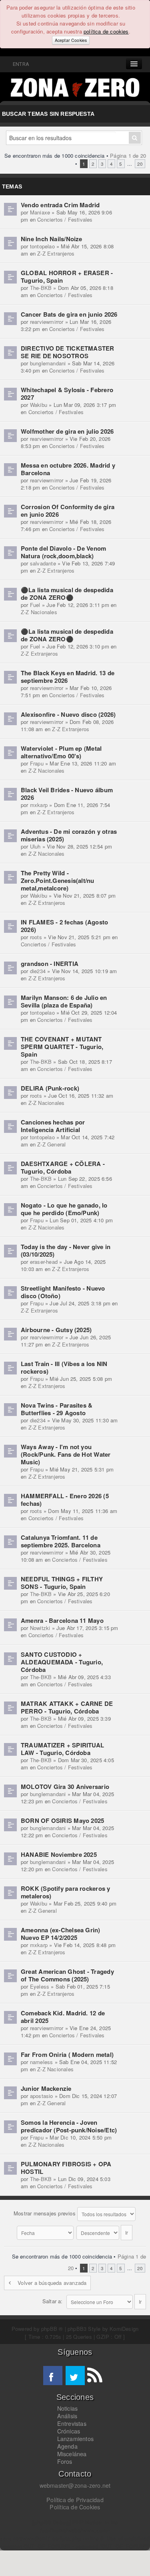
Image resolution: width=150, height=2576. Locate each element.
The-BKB (41, 288)
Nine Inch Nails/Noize (52, 239)
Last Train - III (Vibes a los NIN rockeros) (64, 1367)
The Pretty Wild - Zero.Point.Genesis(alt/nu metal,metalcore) (58, 880)
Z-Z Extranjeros (56, 253)
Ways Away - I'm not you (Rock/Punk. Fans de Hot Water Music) (66, 1454)
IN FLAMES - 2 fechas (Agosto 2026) (64, 926)
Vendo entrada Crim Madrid (60, 205)
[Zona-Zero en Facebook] (53, 2376)
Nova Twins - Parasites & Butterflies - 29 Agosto (57, 1409)
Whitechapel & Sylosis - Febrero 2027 (67, 394)
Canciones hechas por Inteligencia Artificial (53, 1126)
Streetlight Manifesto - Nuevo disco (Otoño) (63, 1292)
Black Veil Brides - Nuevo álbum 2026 (67, 794)
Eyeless (40, 1986)
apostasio (42, 2096)
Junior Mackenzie (46, 2088)
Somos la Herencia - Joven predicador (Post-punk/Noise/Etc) (69, 2126)
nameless (42, 2062)
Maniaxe (40, 212)
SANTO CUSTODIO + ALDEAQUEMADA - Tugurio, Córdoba (62, 1662)
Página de (128, 156)
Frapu (37, 763)
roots (36, 937)
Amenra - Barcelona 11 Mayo (62, 1620)
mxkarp (39, 805)
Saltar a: (53, 2301)
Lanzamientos (76, 2439)
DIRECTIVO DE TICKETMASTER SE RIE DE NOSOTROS (68, 352)
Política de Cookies (75, 2507)
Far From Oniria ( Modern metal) (67, 2054)
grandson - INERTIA (50, 964)
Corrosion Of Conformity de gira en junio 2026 (68, 511)
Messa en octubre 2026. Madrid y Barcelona (68, 469)
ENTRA (20, 64)
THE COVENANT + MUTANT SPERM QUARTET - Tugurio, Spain (62, 1047)
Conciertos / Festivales (65, 219)
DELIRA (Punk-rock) (50, 1088)
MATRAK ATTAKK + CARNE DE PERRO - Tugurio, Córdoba (67, 1707)
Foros (65, 2461)
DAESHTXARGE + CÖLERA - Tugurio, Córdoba (63, 1167)
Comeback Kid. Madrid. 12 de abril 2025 (63, 2017)
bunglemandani (48, 363)
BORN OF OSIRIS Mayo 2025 (62, 1820)
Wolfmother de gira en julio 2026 (67, 431)
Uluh (35, 846)
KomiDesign (124, 2329)
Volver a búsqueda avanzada (52, 2283)
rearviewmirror (47, 322)
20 (140, 164)
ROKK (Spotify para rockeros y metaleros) (66, 1892)
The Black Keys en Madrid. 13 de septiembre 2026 (68, 677)
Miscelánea (72, 2454)
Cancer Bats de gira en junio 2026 (69, 314)
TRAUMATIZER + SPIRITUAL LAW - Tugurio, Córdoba (62, 1749)
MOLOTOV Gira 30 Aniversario (65, 1787)
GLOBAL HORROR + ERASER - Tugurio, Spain (67, 277)
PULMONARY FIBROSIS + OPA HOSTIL (66, 2168)
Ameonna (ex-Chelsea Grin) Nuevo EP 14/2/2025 (61, 1934)
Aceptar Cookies (71, 40)
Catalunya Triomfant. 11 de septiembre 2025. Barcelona (61, 1541)
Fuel (35, 605)
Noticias (68, 2408)
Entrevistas (72, 2423)
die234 (38, 971)
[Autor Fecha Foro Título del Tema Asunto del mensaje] (46, 2232)
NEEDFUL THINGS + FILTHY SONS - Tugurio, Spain (62, 1583)
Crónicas (69, 2431)
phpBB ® (52, 2329)
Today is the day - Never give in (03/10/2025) (66, 1250)
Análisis (67, 2416)
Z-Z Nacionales (39, 612)
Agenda (67, 2446)
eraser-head (44, 1262)
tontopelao (42, 246)
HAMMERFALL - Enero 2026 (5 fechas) (65, 1500)
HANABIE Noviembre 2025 (59, 1854)
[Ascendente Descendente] (105, 2232)
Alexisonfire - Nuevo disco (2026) (68, 714)
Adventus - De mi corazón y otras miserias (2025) (69, 835)
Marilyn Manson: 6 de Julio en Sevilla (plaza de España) (64, 1001)
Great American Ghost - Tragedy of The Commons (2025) (67, 1975)
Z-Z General (51, 1144)
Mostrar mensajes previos (45, 2213)
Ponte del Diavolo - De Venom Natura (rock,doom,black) (63, 552)
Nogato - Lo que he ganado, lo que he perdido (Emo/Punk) (64, 1209)
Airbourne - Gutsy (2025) (56, 1330)
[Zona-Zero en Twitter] (75, 2376)
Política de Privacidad (75, 2500)
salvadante (43, 563)
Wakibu (39, 405)
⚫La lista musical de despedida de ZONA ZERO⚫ (67, 594)
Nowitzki (40, 1628)
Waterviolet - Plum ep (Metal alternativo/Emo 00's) (61, 752)
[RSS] (94, 2376)
